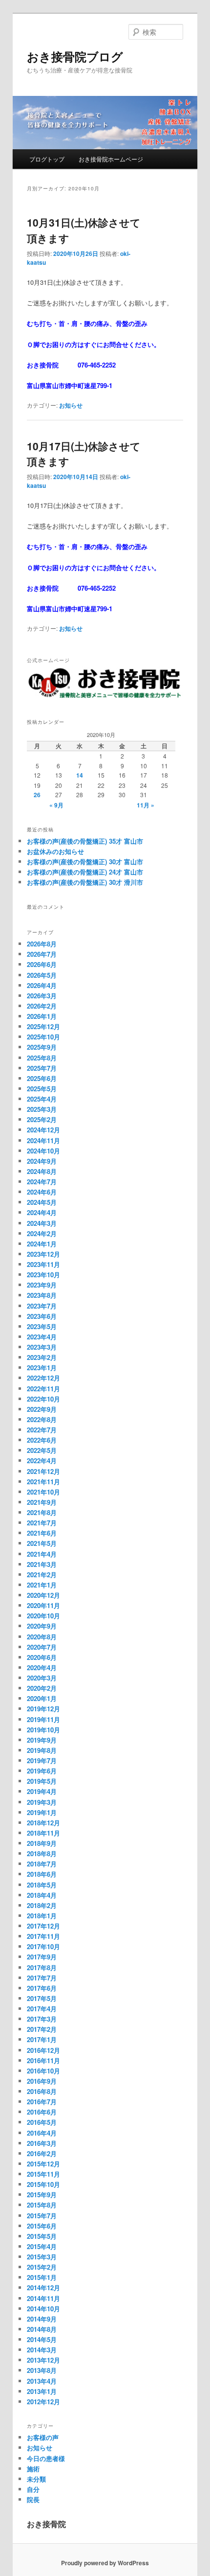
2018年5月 (42, 1885)
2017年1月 (42, 2039)
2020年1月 (42, 1698)
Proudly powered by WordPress (105, 2563)
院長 (33, 2499)
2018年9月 (42, 1843)
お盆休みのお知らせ (55, 851)
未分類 (36, 2479)
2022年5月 (42, 1450)
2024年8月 (42, 1171)
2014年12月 (43, 2288)
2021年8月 (42, 1512)
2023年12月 (43, 1254)
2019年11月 (43, 1719)
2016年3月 (42, 2143)
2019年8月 (42, 1750)
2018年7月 (42, 1864)
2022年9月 (42, 1409)
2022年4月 (42, 1460)
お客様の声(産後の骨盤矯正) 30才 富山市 (85, 862)
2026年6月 (42, 964)
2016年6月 (42, 2112)
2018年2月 (42, 1905)
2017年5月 (42, 1998)
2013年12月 (43, 2360)
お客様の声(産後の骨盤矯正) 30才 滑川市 (85, 882)
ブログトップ (47, 159)
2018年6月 (42, 1874)
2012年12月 (43, 2402)
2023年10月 (43, 1275)
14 (80, 775)
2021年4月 (42, 1554)
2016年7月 (42, 2102)
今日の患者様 (46, 2458)
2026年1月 (42, 1016)
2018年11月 (43, 1833)
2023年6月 (42, 1316)
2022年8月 (42, 1419)
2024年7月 (42, 1182)
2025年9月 (42, 1047)
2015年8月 (42, 2205)
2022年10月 (43, 1399)
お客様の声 (43, 2437)
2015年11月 (43, 2174)
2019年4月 (42, 1791)
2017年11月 (43, 1936)
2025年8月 (42, 1058)
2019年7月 (42, 1760)
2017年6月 (42, 1988)
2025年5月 (42, 1089)
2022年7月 (42, 1430)
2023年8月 (42, 1295)
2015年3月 (42, 2257)
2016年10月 (43, 2071)
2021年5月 (42, 1543)
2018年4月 (42, 1895)
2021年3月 (42, 1564)
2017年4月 (42, 2009)
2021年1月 (42, 1585)
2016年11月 (43, 2060)
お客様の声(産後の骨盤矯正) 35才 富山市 (85, 841)
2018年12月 (43, 1823)
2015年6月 (42, 2226)
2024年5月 (42, 1202)
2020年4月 (42, 1667)
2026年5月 (42, 975)
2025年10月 (43, 1037)
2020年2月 (42, 1688)
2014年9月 (42, 2319)
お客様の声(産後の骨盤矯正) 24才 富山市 (85, 872)
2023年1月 (42, 1368)
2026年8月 (42, 944)
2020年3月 (42, 1678)
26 (37, 795)
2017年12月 (43, 1926)
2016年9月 (42, 2081)
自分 (33, 2489)
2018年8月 (42, 1853)
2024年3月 (42, 1223)
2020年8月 (42, 1637)
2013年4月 (42, 2381)
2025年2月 (42, 1119)
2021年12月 (43, 1471)
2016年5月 (42, 2122)
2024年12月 (43, 1130)
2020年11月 (43, 1605)
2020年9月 (42, 1626)
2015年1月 (42, 2277)
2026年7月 (42, 954)
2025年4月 (42, 1099)
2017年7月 (42, 1978)
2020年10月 (43, 1616)
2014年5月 (42, 2339)
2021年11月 (43, 1482)
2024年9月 (42, 1161)
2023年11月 (43, 1264)
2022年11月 (43, 1389)
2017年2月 (42, 2029)
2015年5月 (42, 2236)
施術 (33, 2469)
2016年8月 (42, 2091)
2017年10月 (43, 1946)
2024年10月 (43, 1151)
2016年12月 (43, 2050)
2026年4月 (42, 985)
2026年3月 (42, 996)
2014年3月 (42, 2350)
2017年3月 (42, 2019)
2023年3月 (42, 1347)
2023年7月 (42, 1306)
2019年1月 (42, 1812)
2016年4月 (42, 2133)
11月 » (146, 805)
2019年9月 (42, 1740)
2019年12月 (43, 1709)
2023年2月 (42, 1357)
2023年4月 (42, 1337)
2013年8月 (42, 2370)
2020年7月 (42, 1647)
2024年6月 (42, 1192)
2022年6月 (42, 1440)
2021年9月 (42, 1502)
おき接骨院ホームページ (111, 159)
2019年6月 (42, 1771)
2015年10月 (43, 2184)
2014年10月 (43, 2309)
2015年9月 (42, 2195)
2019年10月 (43, 1730)
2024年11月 (43, 1140)
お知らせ (71, 405)
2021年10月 (43, 1492)
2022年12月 (43, 1378)
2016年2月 (42, 2153)
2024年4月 (42, 1212)
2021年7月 (42, 1523)
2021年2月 (42, 1575)
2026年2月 (42, 1006)
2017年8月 (42, 1967)
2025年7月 (42, 1068)
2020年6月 (42, 1657)
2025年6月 (42, 1078)
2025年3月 (42, 1109)
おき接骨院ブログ (75, 56)
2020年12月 (43, 1595)
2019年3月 (42, 1802)
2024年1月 (42, 1244)
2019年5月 (42, 1781)
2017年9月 (42, 1957)
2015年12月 (43, 2164)
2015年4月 (42, 2246)
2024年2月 (42, 1233)
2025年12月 (43, 1026)
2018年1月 (42, 1916)
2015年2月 (42, 2267)
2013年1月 (42, 2391)
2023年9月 (42, 1285)
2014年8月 (42, 2329)
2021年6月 (42, 1533)
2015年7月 (42, 2216)
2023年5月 (42, 1326)
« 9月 (56, 805)
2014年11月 (43, 2298)
